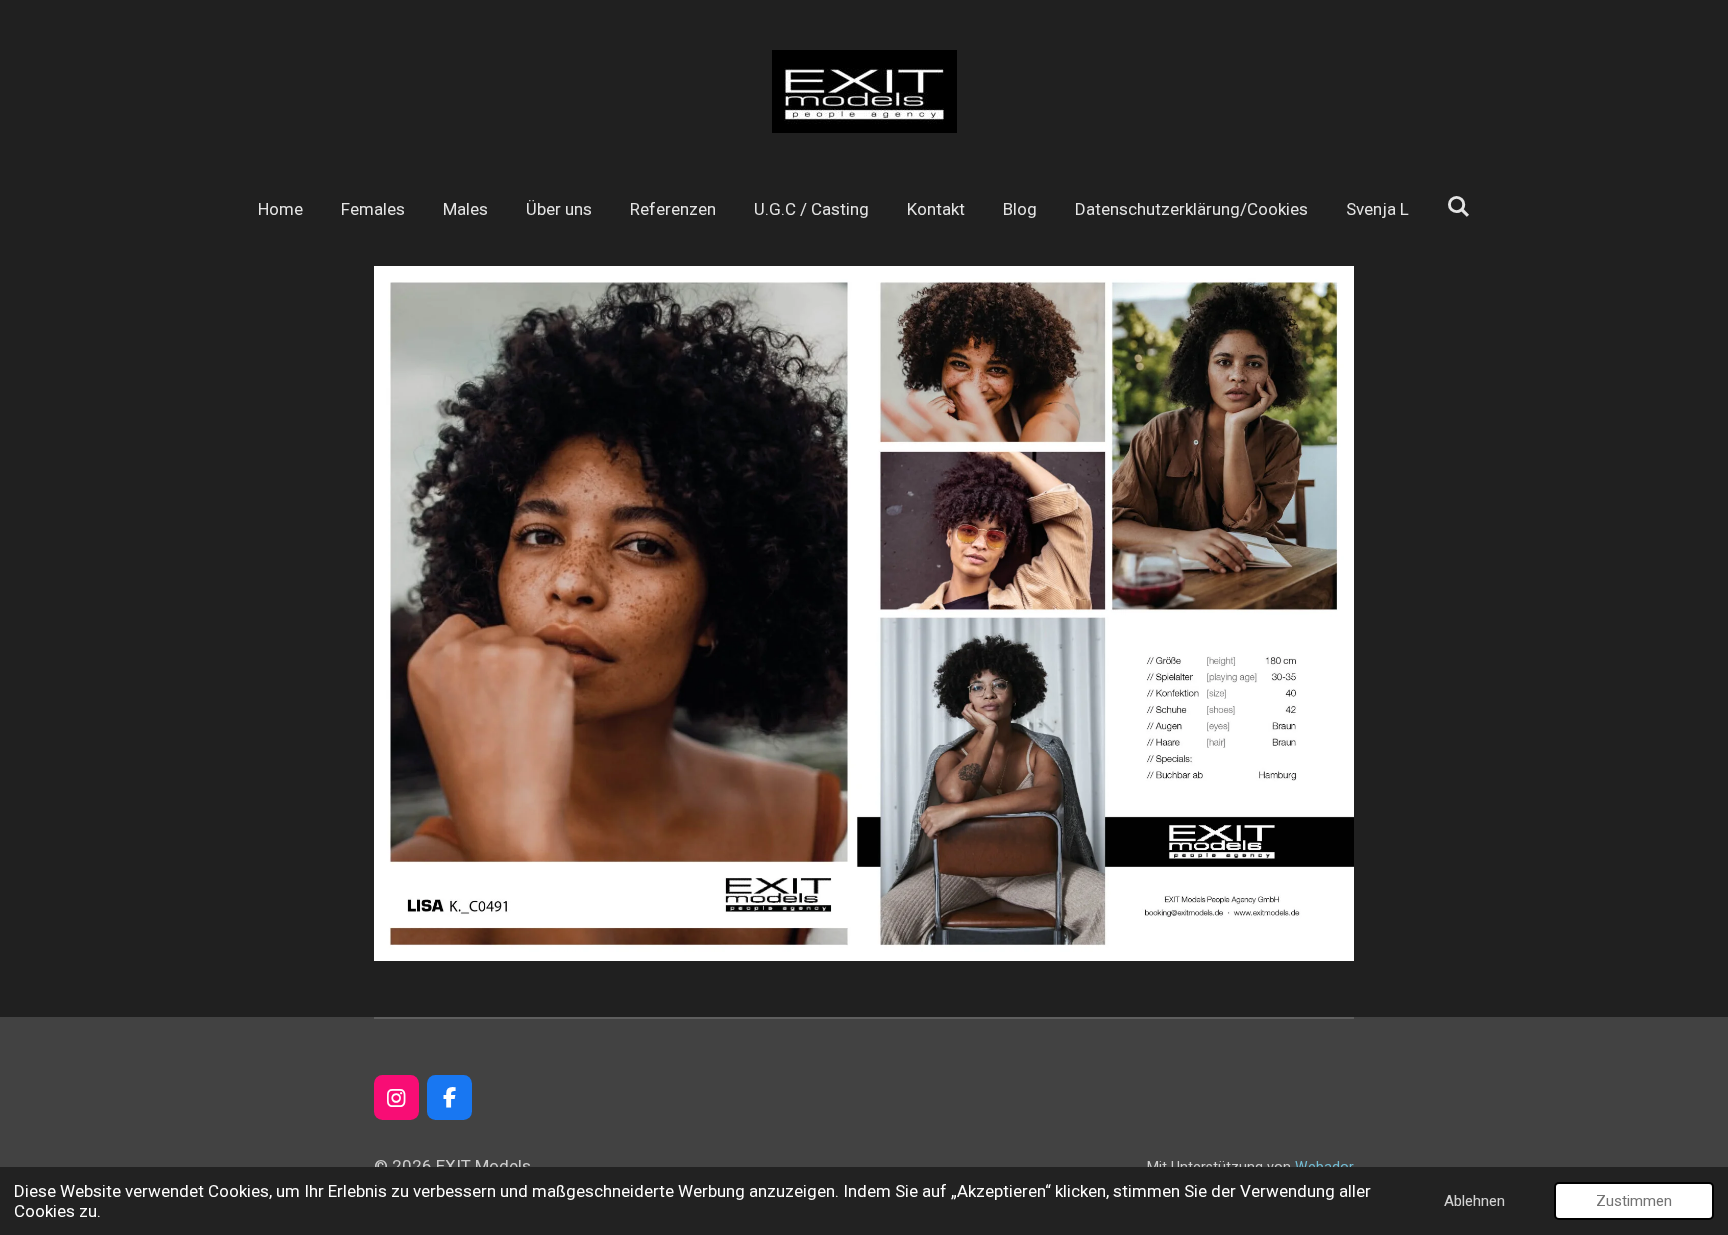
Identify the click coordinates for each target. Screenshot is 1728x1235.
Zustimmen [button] (1634, 1201)
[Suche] (1459, 207)
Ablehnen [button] (1474, 1201)
